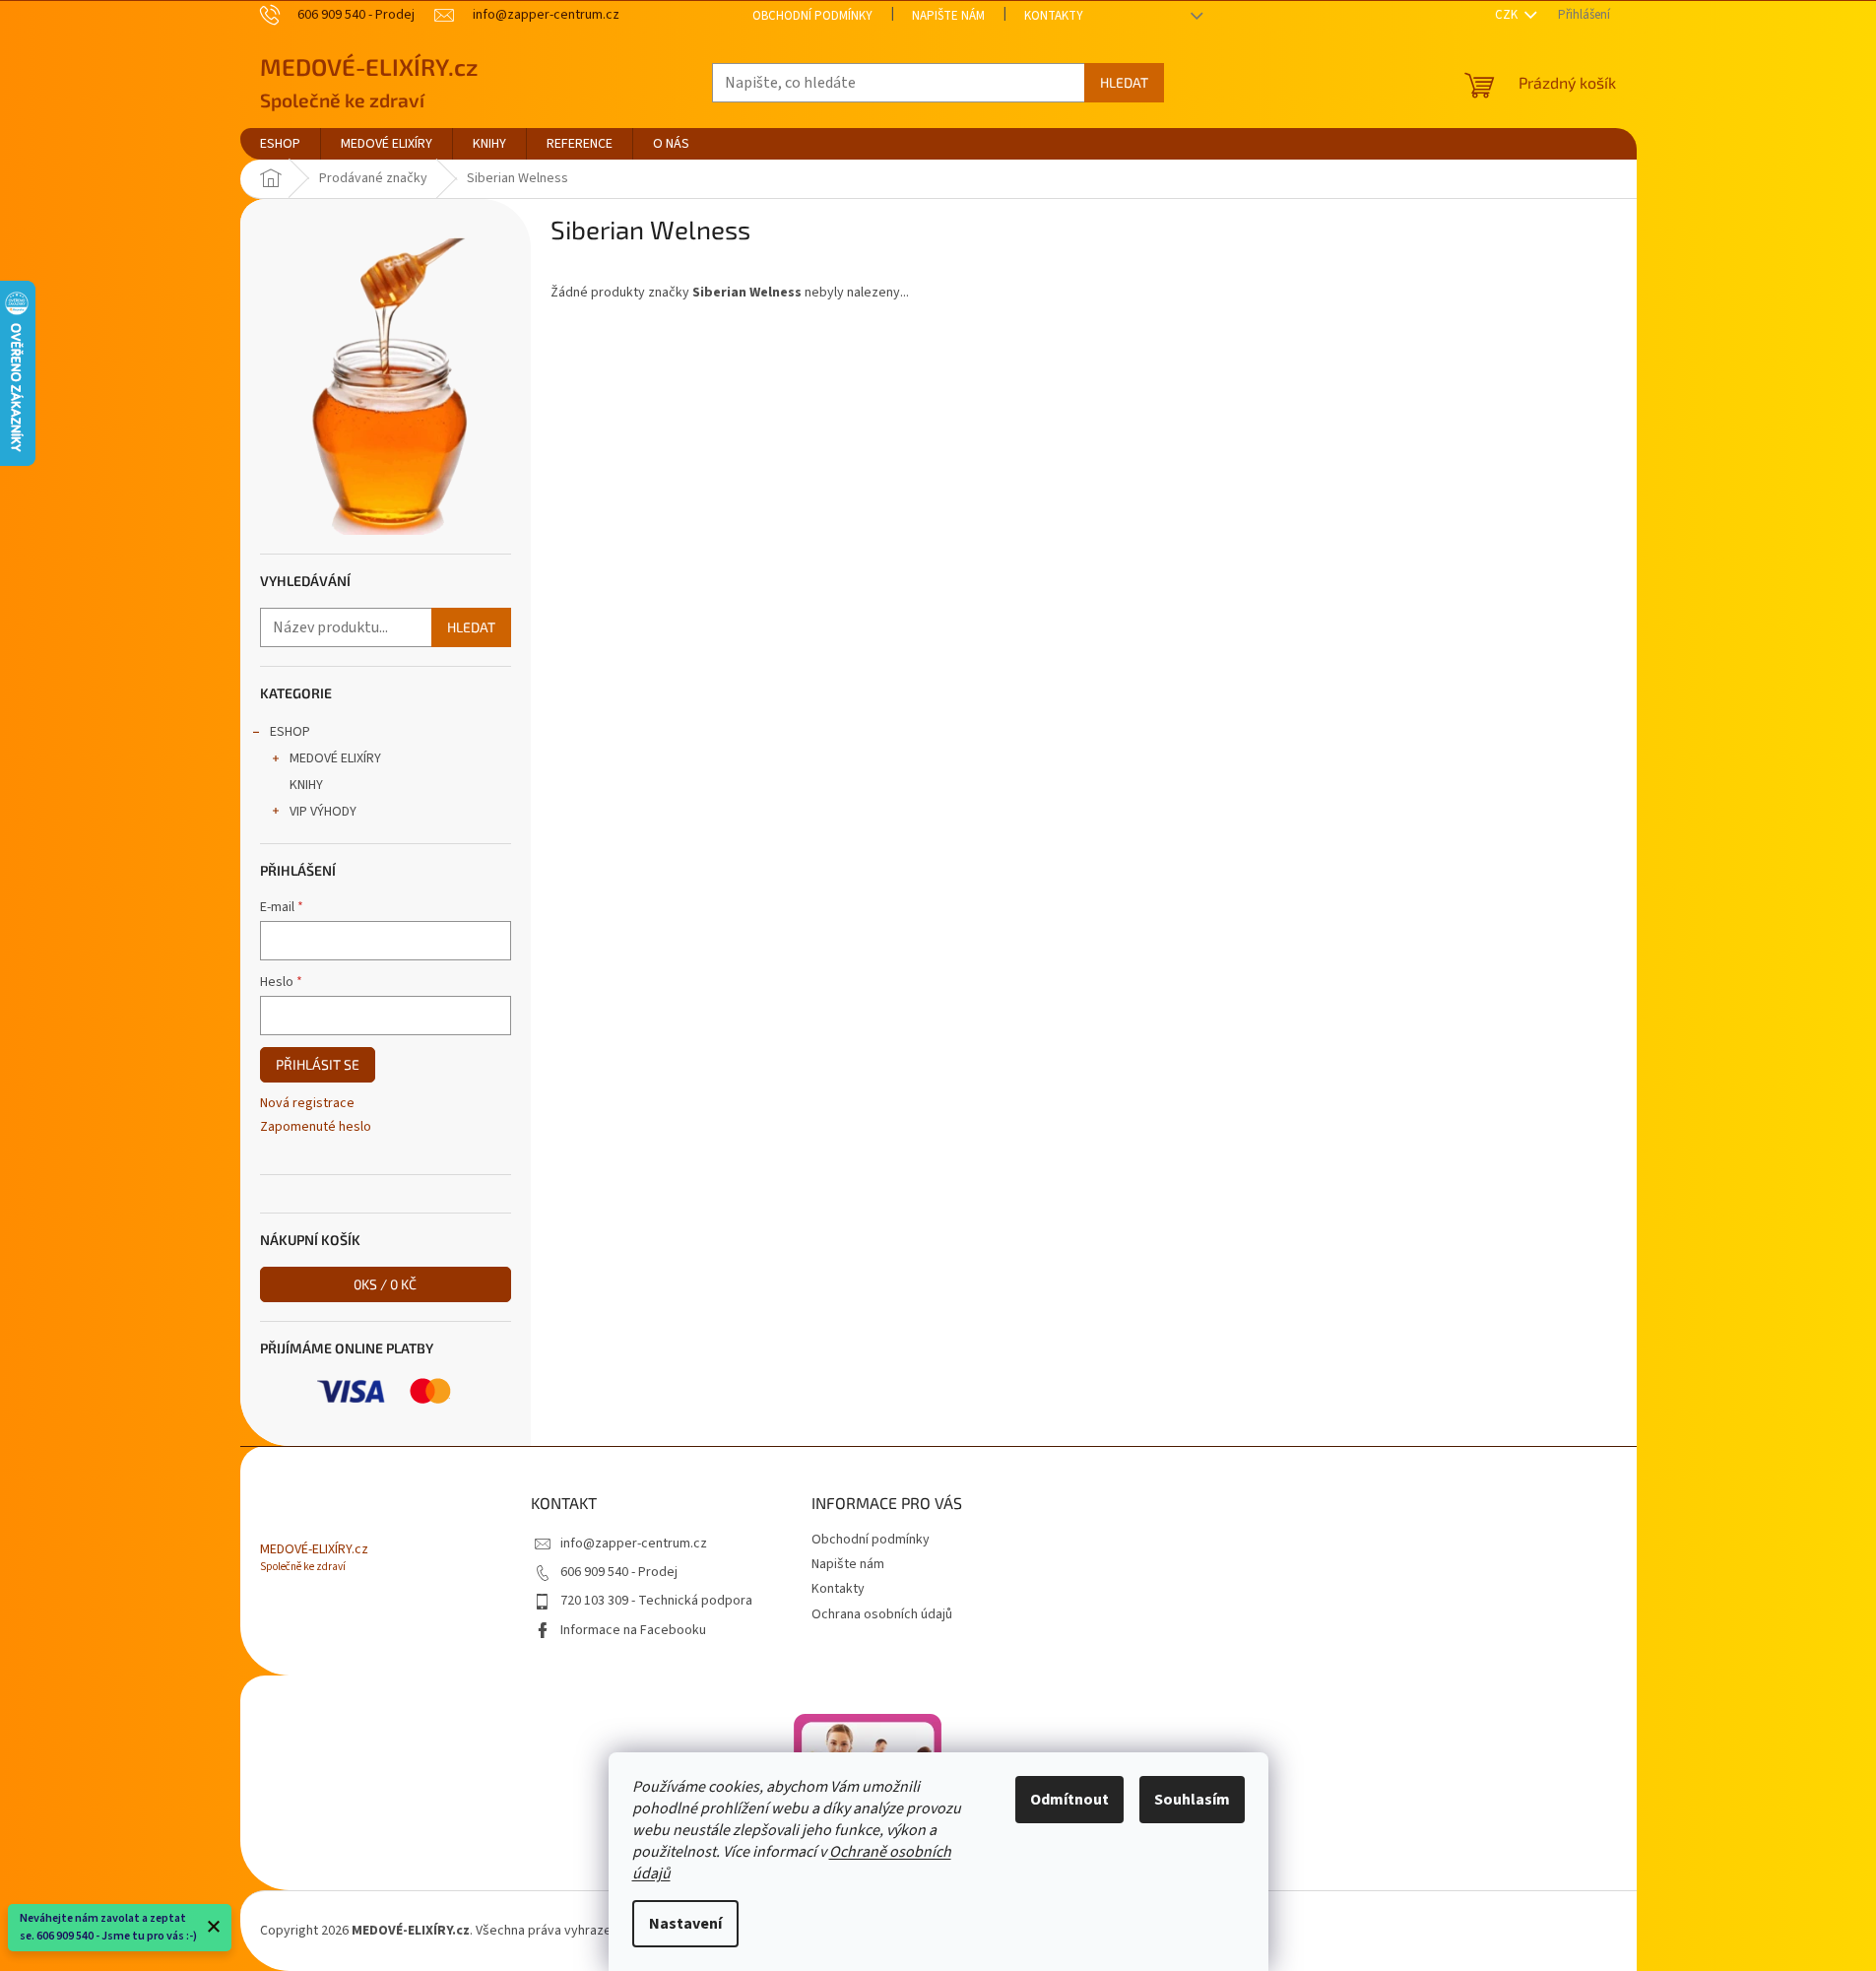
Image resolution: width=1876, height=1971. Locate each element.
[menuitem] (280, 144)
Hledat (1124, 82)
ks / (385, 1284)
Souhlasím (1192, 1800)
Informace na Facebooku (633, 1630)
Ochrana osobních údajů (882, 1614)
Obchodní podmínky (812, 16)
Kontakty (1054, 16)
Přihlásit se (318, 1064)
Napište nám (948, 16)
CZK (1508, 15)
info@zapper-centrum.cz (634, 1544)
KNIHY (306, 785)
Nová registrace (307, 1104)
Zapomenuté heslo (316, 1127)
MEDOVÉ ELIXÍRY (335, 758)
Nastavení (685, 1924)
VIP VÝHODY (323, 812)
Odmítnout (1069, 1800)
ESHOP (290, 732)
